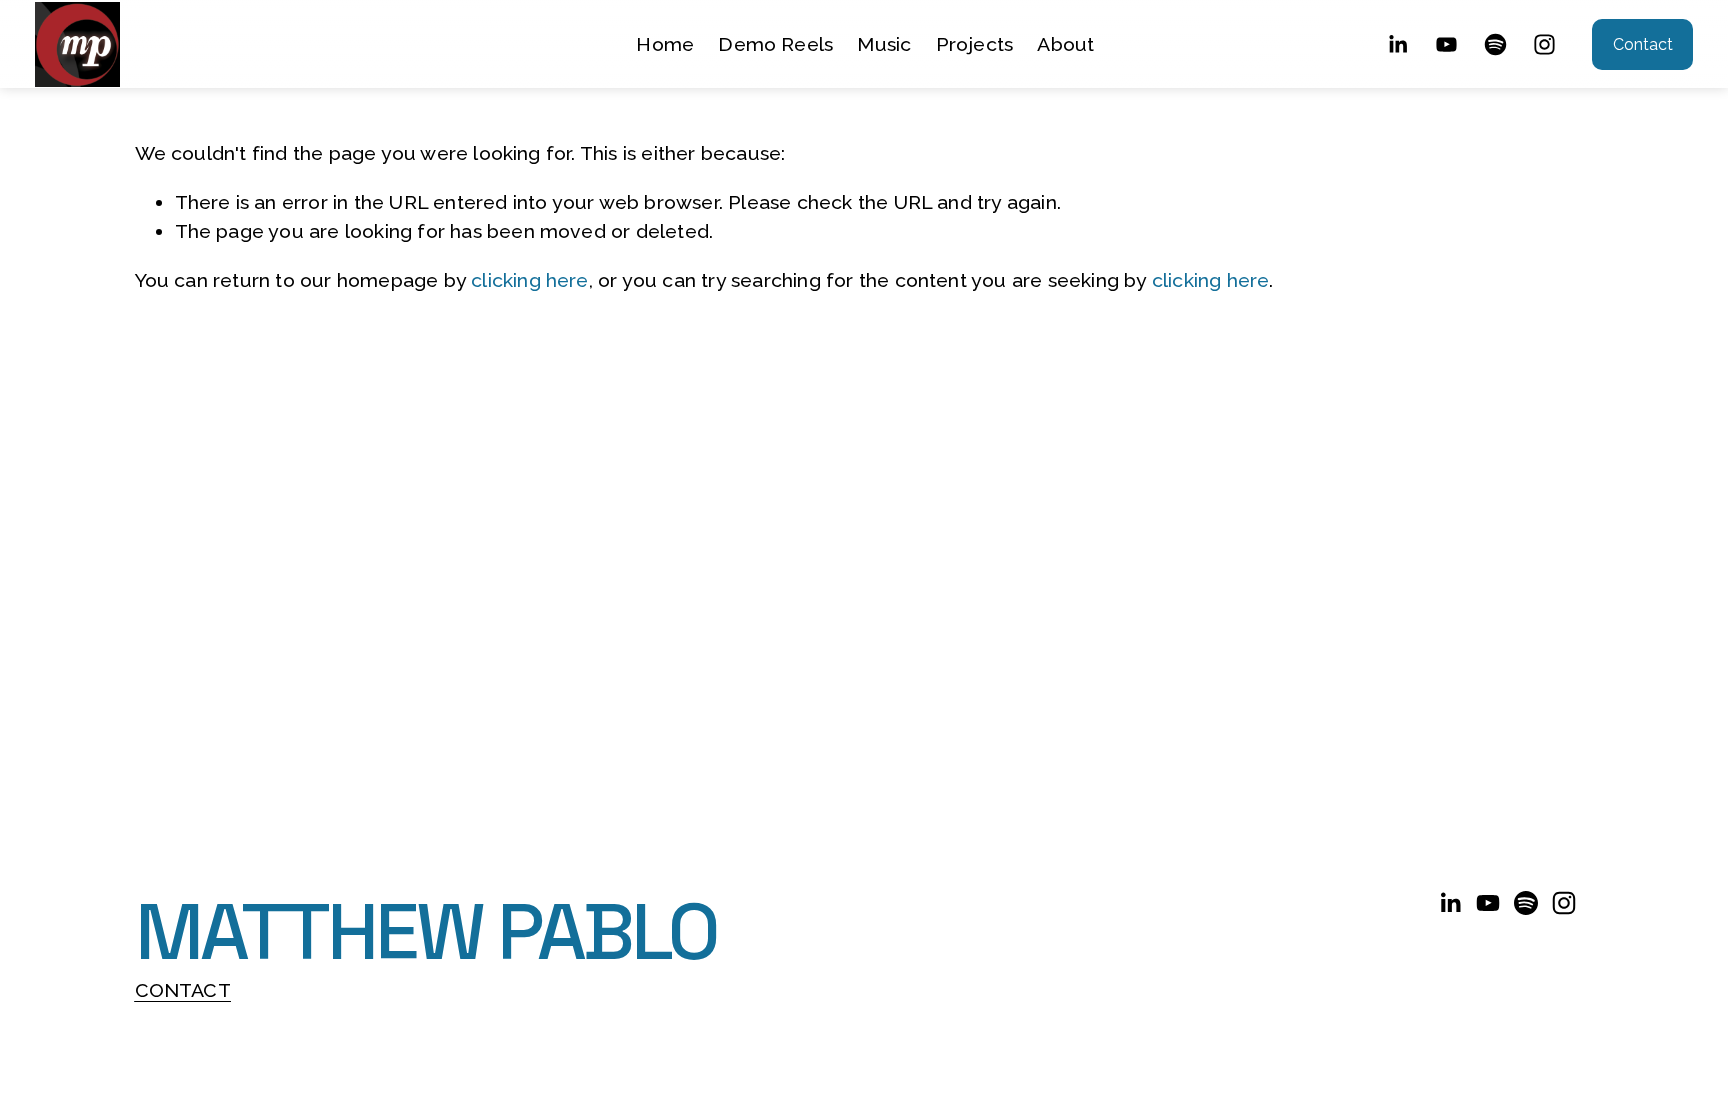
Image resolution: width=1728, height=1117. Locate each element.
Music (884, 44)
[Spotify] (1495, 44)
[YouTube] (1446, 44)
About (1065, 44)
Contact (1643, 44)
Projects (975, 44)
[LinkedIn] (1397, 44)
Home (665, 44)
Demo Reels (775, 44)
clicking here (530, 280)
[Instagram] (1544, 44)
